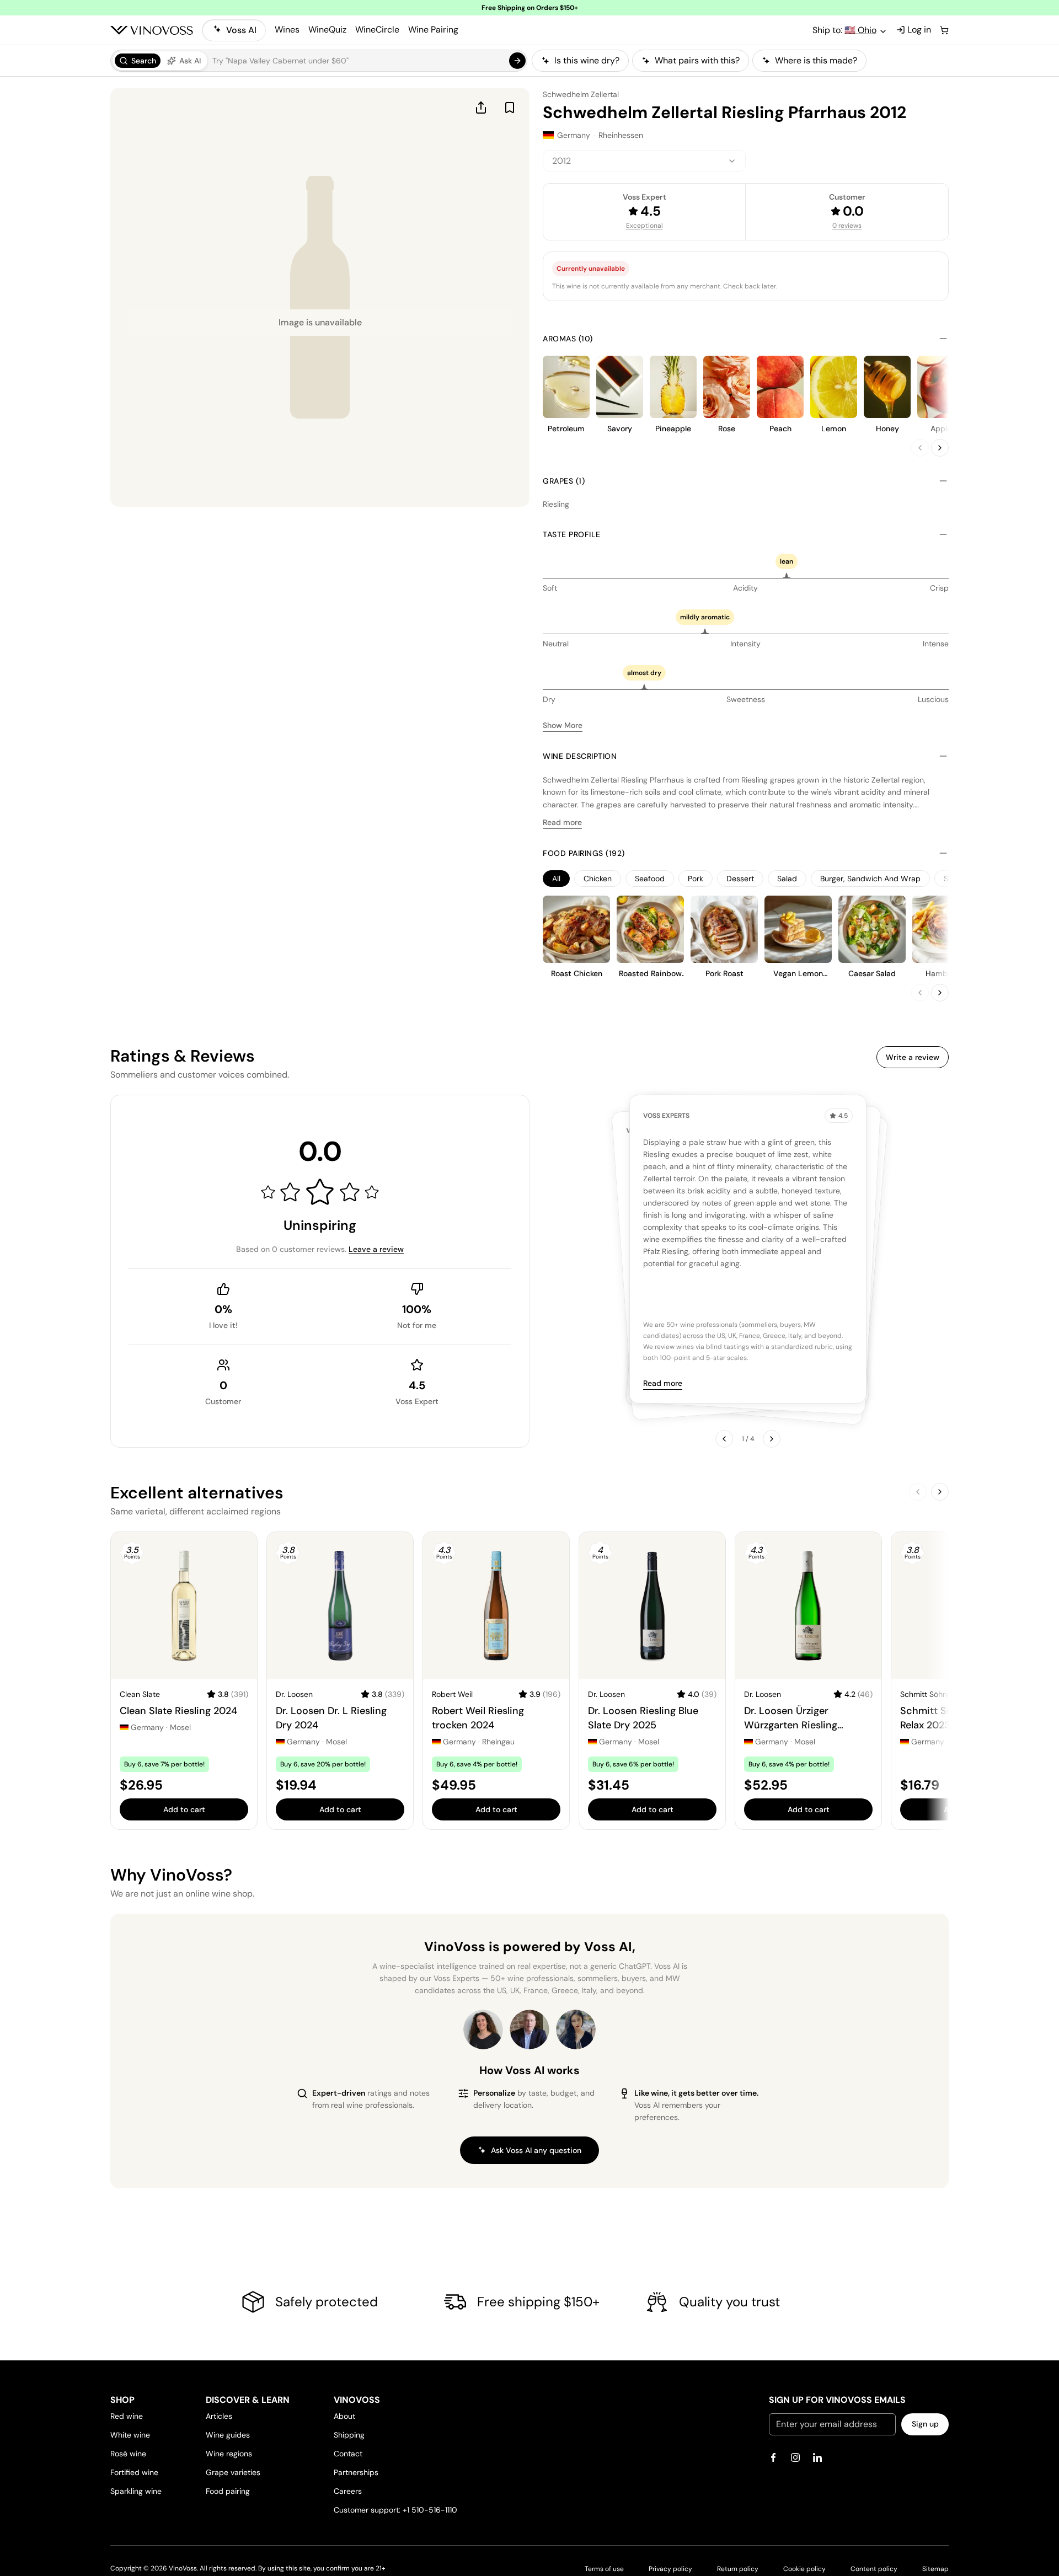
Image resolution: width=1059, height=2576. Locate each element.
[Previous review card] (724, 1439)
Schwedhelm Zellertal (581, 94)
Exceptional (645, 226)
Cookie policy (804, 2569)
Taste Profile (572, 534)
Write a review (913, 1057)
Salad (787, 879)
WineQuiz (327, 30)
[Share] (481, 108)
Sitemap (935, 2569)
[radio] (138, 61)
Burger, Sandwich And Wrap (870, 879)
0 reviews (847, 226)
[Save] (510, 108)
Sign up (925, 2424)
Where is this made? (816, 60)
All (556, 879)
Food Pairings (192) (584, 853)
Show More (563, 725)
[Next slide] (940, 448)
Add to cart (184, 1809)
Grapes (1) (564, 481)
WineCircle (377, 30)
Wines (287, 30)
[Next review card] (772, 1439)
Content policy (874, 2569)
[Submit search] (517, 61)
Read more (562, 822)
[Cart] (944, 30)
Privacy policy (670, 2569)
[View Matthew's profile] (529, 2029)
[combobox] (644, 161)
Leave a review (376, 1249)
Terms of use (604, 2569)
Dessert (740, 879)
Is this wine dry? (587, 60)
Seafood (650, 879)
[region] (740, 61)
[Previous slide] (920, 448)
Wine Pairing (433, 30)
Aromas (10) (568, 339)
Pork (696, 879)
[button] (319, 61)
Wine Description (580, 756)
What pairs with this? (697, 60)
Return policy (738, 2569)
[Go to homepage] (152, 30)
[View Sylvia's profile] (576, 2029)
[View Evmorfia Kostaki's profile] (483, 2029)
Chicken (598, 879)
